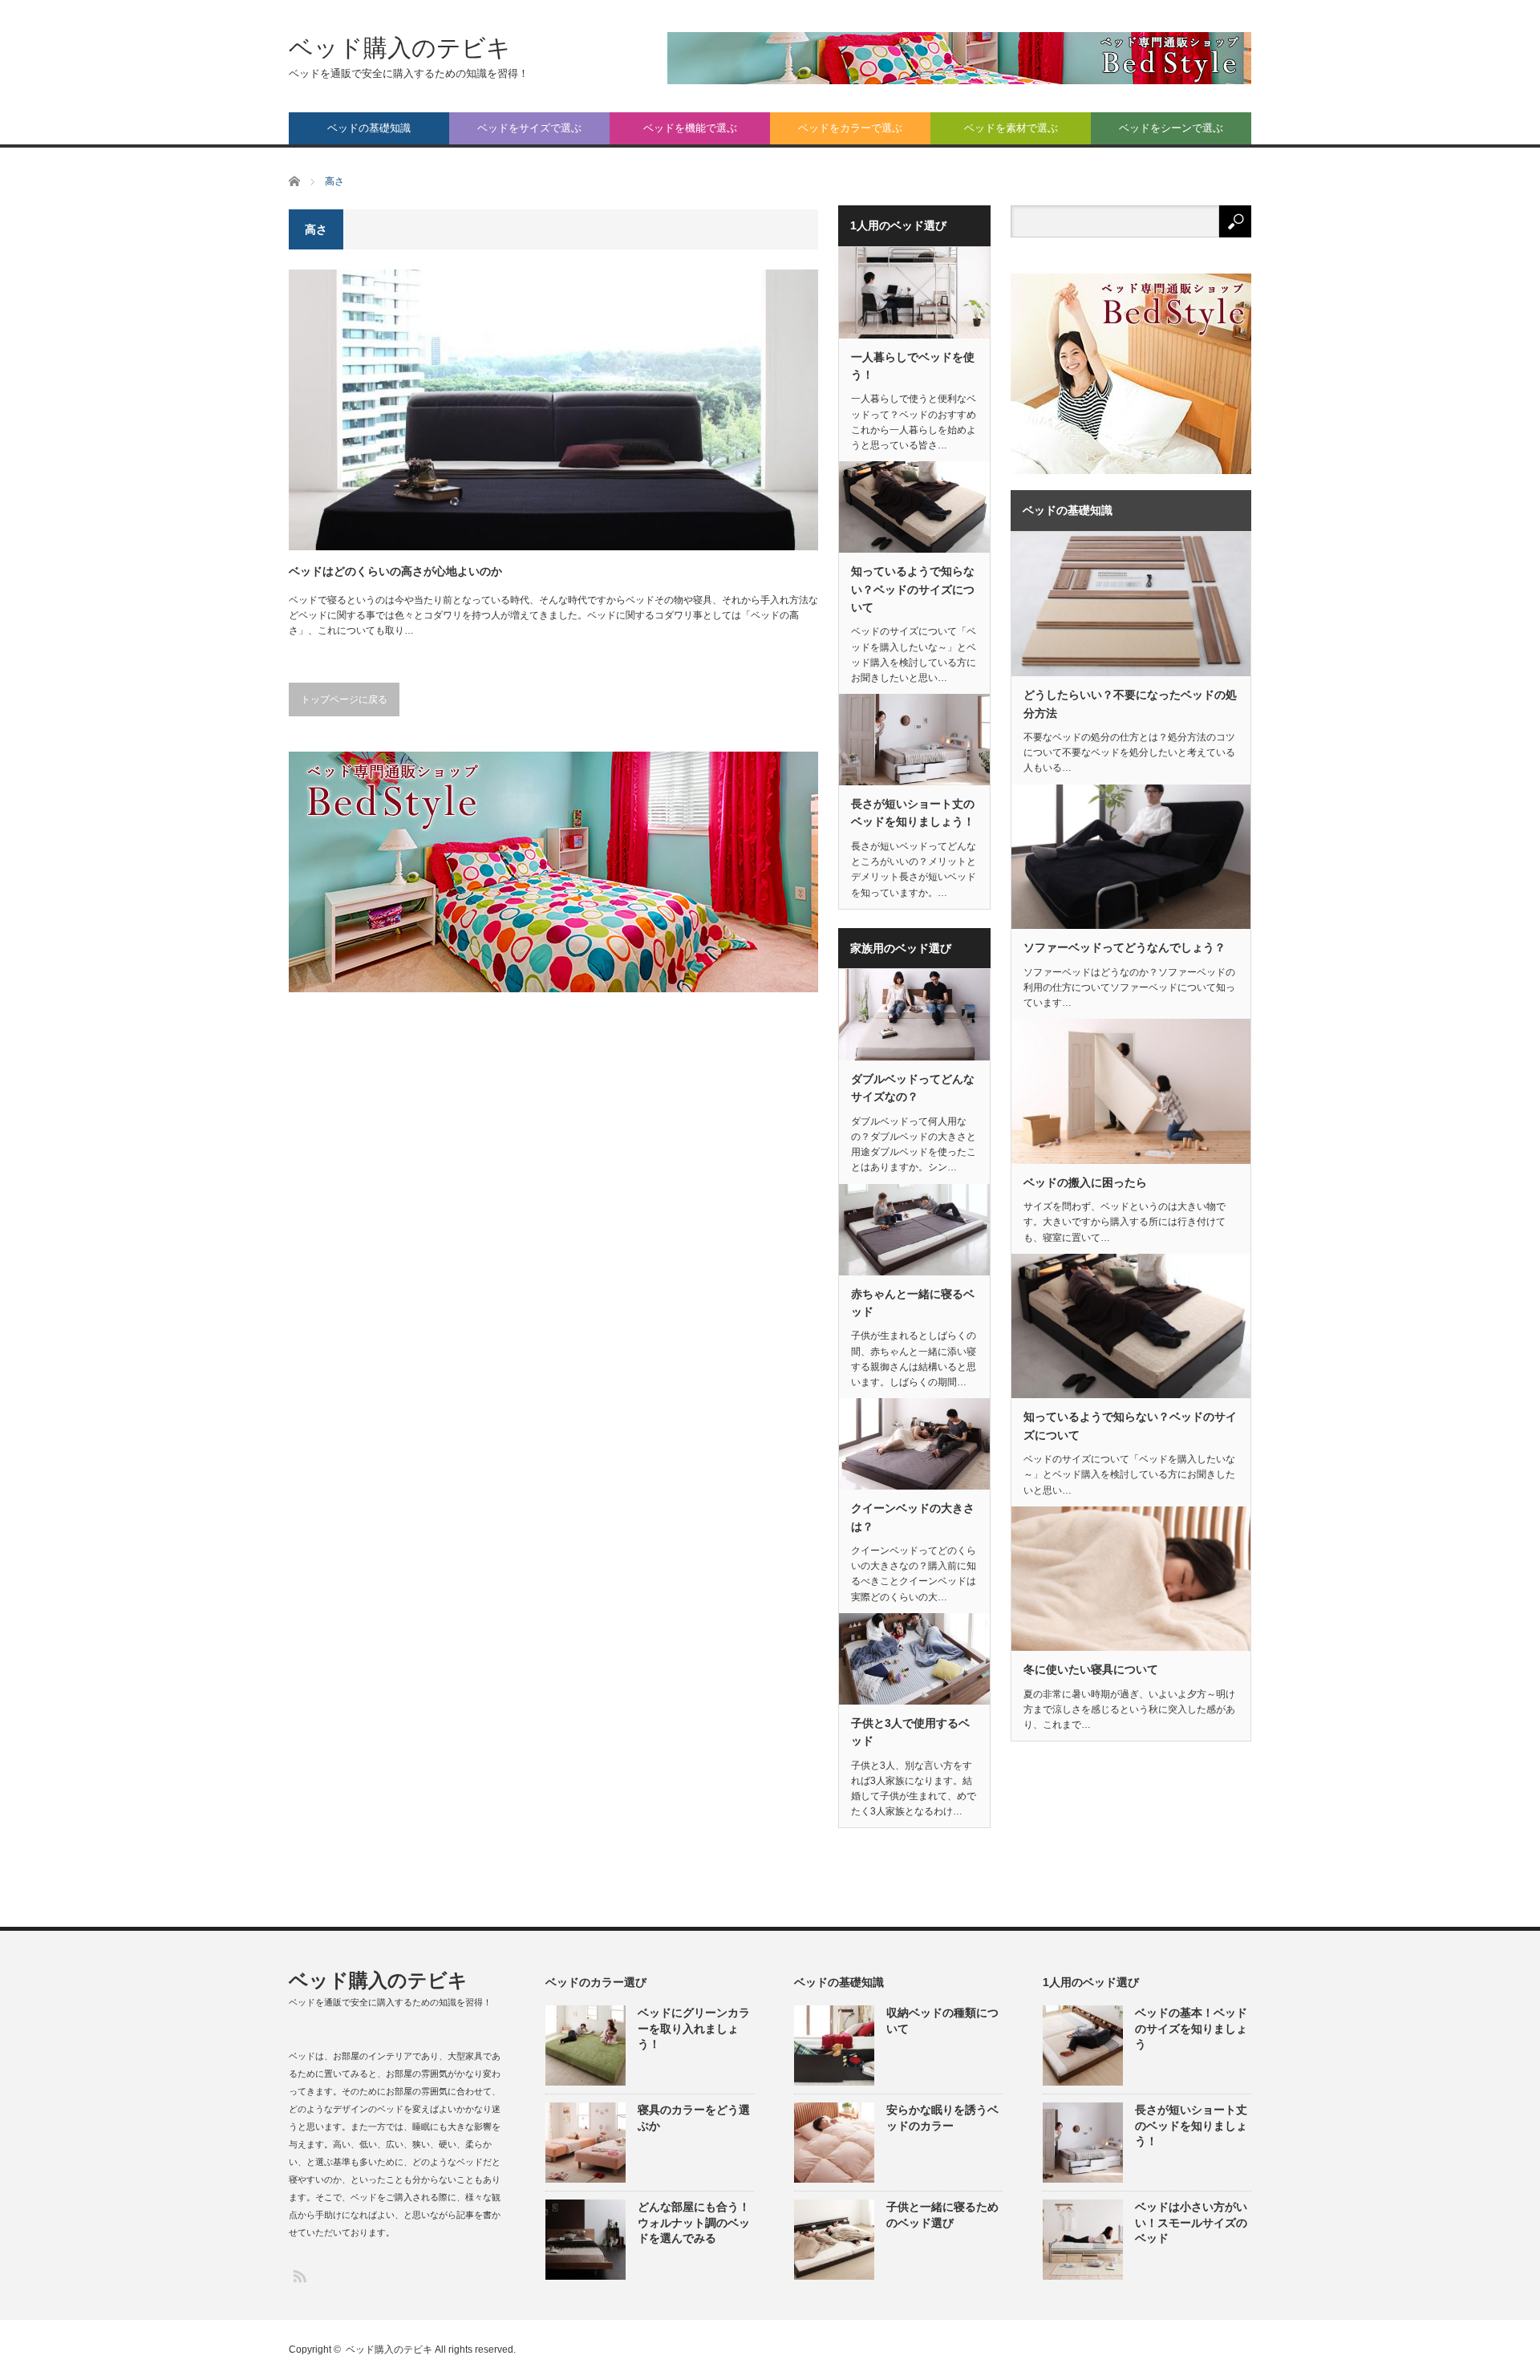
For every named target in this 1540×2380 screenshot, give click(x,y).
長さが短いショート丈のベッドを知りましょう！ (913, 813)
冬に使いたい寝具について (1091, 1669)
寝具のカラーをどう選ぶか (694, 2117)
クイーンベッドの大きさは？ (913, 1517)
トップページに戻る (344, 699)
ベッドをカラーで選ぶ (850, 128)
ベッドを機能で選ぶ (690, 128)
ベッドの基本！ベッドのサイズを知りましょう (1191, 2028)
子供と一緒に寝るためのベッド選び (942, 2214)
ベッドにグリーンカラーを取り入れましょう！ (694, 2028)
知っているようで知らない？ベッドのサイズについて (913, 589)
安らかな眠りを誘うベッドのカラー (942, 2117)
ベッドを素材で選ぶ (1011, 128)
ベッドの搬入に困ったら (1085, 1182)
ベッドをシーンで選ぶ (1171, 128)
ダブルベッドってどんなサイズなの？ (913, 1088)
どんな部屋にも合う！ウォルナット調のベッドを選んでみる (694, 2222)
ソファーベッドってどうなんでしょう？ (1125, 947)
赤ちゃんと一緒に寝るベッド (913, 1303)
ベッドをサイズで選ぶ (529, 128)
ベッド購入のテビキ (400, 48)
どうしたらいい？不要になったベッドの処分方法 (1130, 703)
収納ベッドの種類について (942, 2020)
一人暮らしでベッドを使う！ (913, 366)
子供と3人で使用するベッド (910, 1732)
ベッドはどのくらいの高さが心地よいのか (395, 571)
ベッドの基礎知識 (369, 128)
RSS (299, 2275)
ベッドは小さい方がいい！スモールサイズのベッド (1191, 2222)
